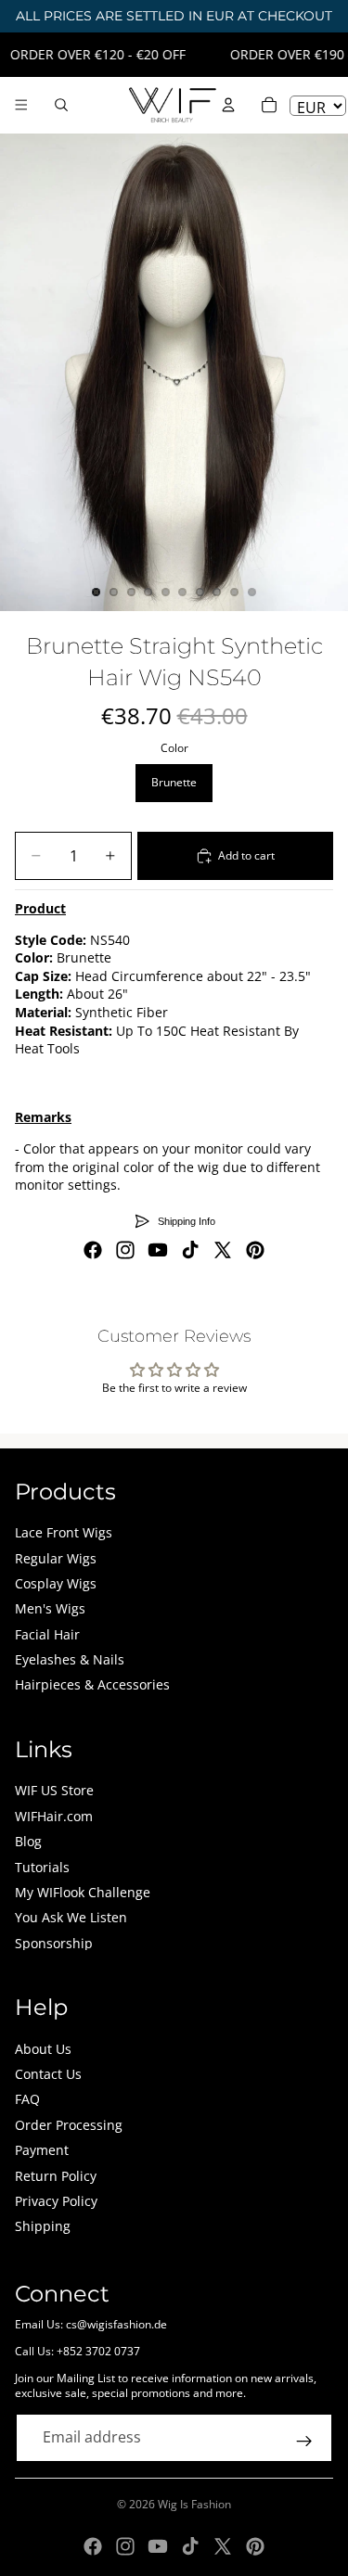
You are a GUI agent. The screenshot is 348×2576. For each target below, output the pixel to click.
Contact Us (48, 2074)
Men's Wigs (50, 1608)
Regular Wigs (56, 1558)
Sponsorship (54, 1943)
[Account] (228, 105)
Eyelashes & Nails (70, 1659)
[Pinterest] (255, 1250)
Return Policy (56, 2176)
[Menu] (21, 105)
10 (251, 592)
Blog (28, 1841)
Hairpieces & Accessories (92, 1684)
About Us (43, 2049)
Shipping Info (187, 1221)
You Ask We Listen (71, 1917)
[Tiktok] (190, 1250)
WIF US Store (54, 1790)
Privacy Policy (56, 2201)
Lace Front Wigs (64, 1532)
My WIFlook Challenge (83, 1892)
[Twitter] (223, 1250)
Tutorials (42, 1867)
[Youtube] (158, 1250)
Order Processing (69, 2125)
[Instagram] (125, 1250)
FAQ (27, 2099)
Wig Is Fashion (194, 2504)
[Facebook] (93, 1250)
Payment (42, 2150)
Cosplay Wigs (56, 1583)
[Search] (61, 105)
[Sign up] (304, 2442)
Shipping (43, 2226)
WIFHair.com (54, 1816)
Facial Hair (47, 1634)
